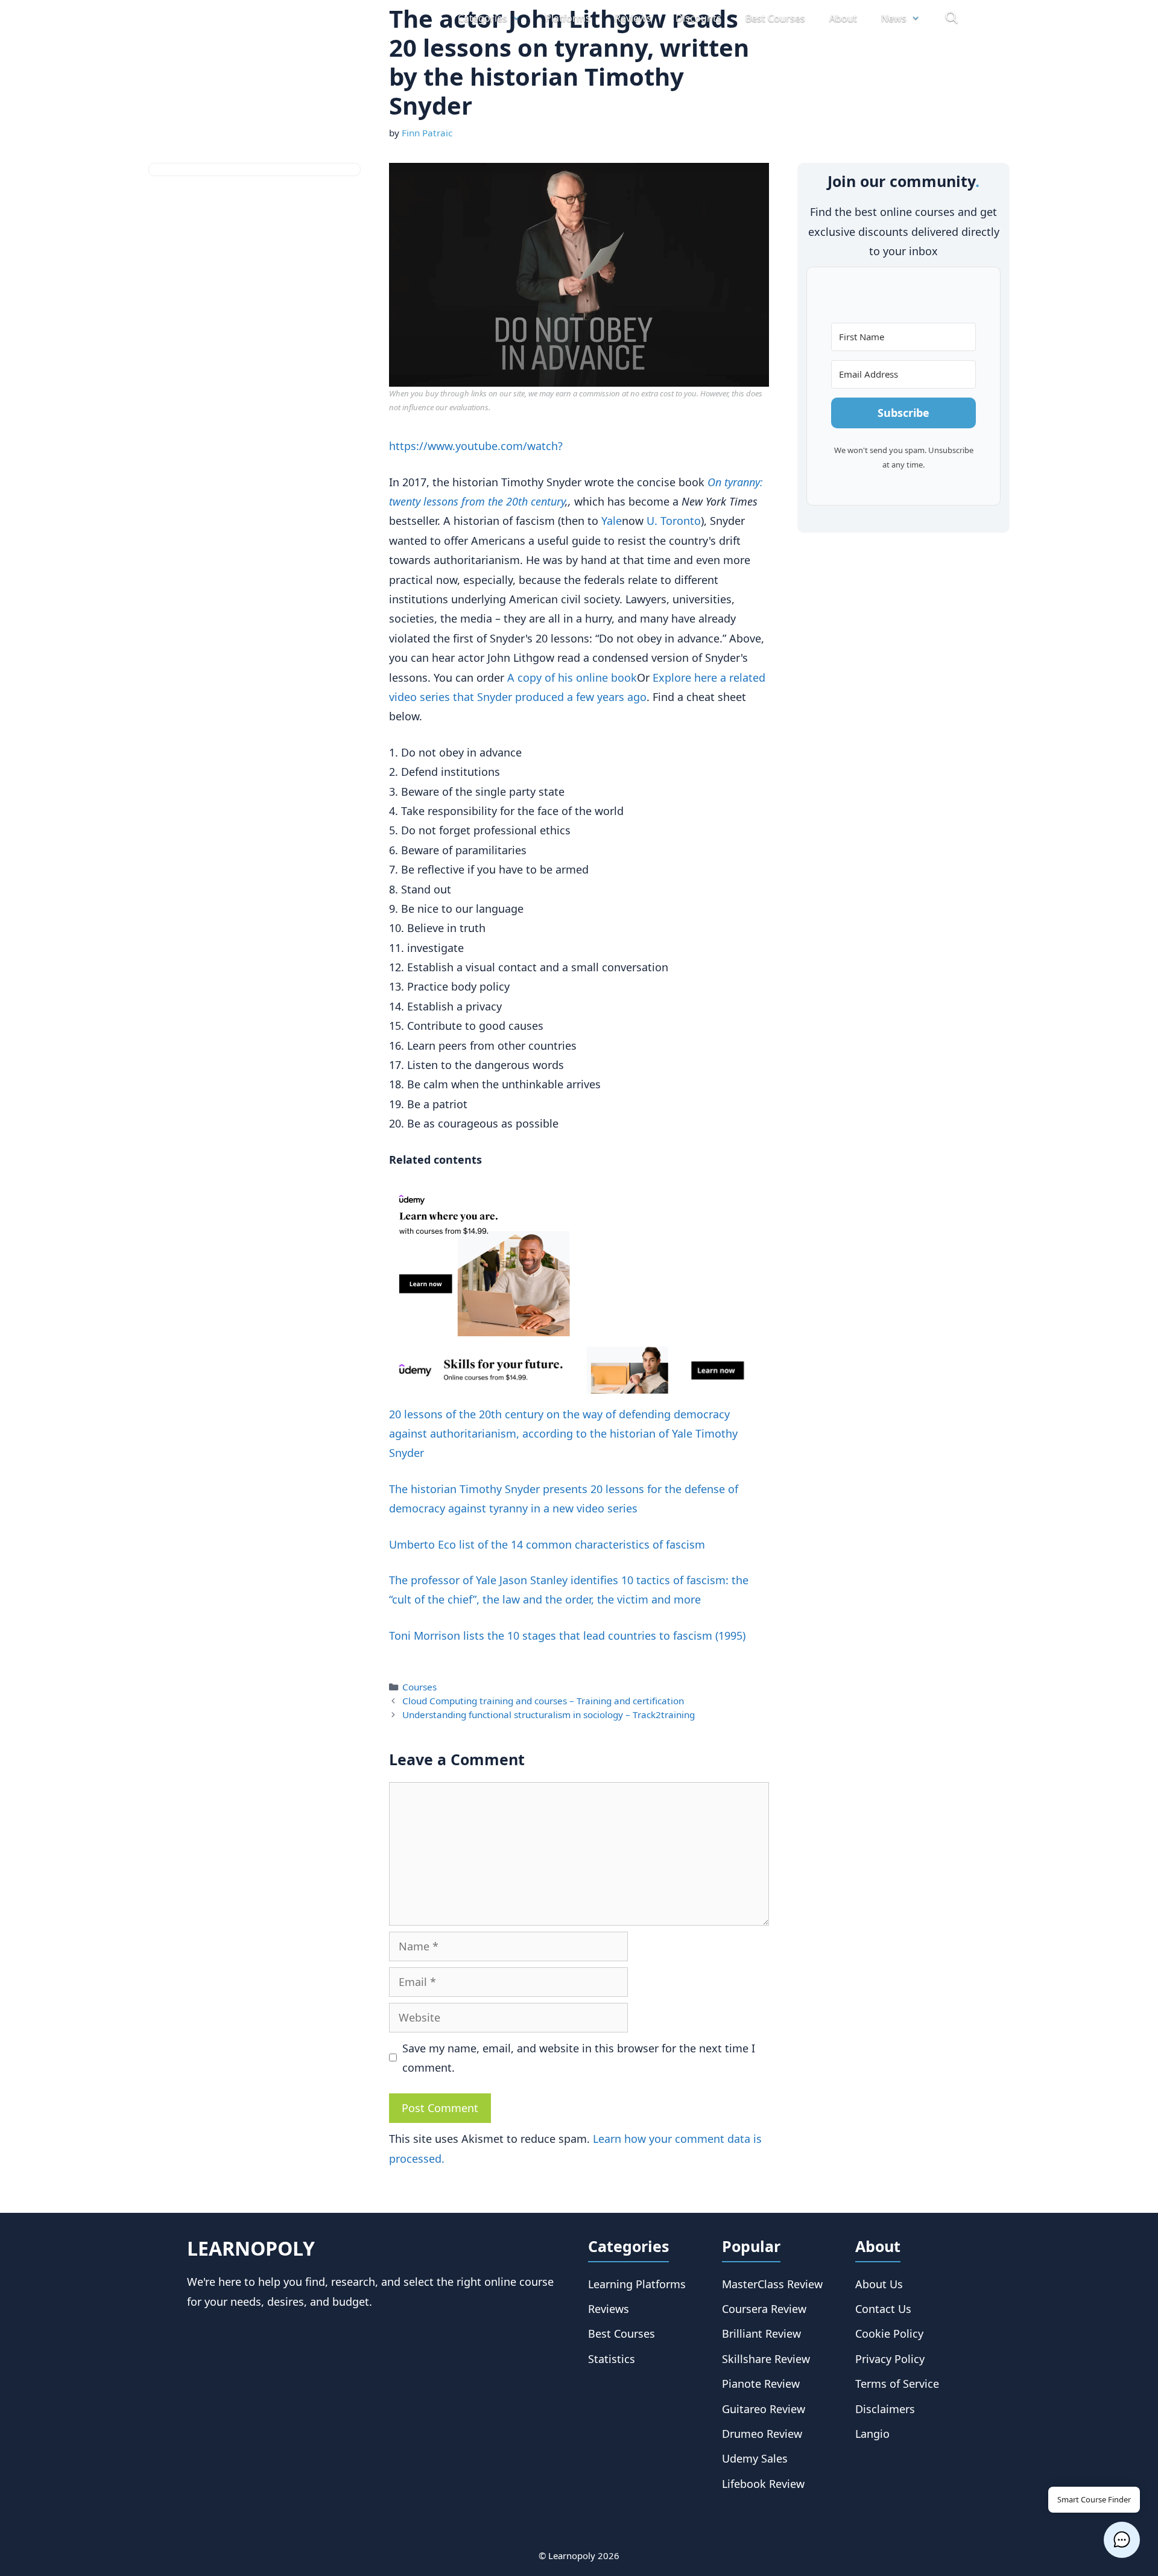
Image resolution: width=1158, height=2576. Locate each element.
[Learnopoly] (255, 18)
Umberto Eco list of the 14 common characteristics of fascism (547, 1544)
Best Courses (775, 18)
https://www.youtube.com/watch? (476, 446)
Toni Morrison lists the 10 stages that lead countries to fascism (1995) (567, 1635)
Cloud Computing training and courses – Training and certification (543, 1701)
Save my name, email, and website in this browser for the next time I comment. (579, 2058)
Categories (482, 18)
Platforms (568, 18)
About (843, 18)
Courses (419, 1687)
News (894, 18)
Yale (612, 521)
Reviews (633, 18)
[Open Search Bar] (951, 18)
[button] (1122, 2540)
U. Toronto (674, 521)
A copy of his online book (572, 677)
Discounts (698, 18)
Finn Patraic (427, 133)
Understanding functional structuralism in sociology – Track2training (549, 1715)
